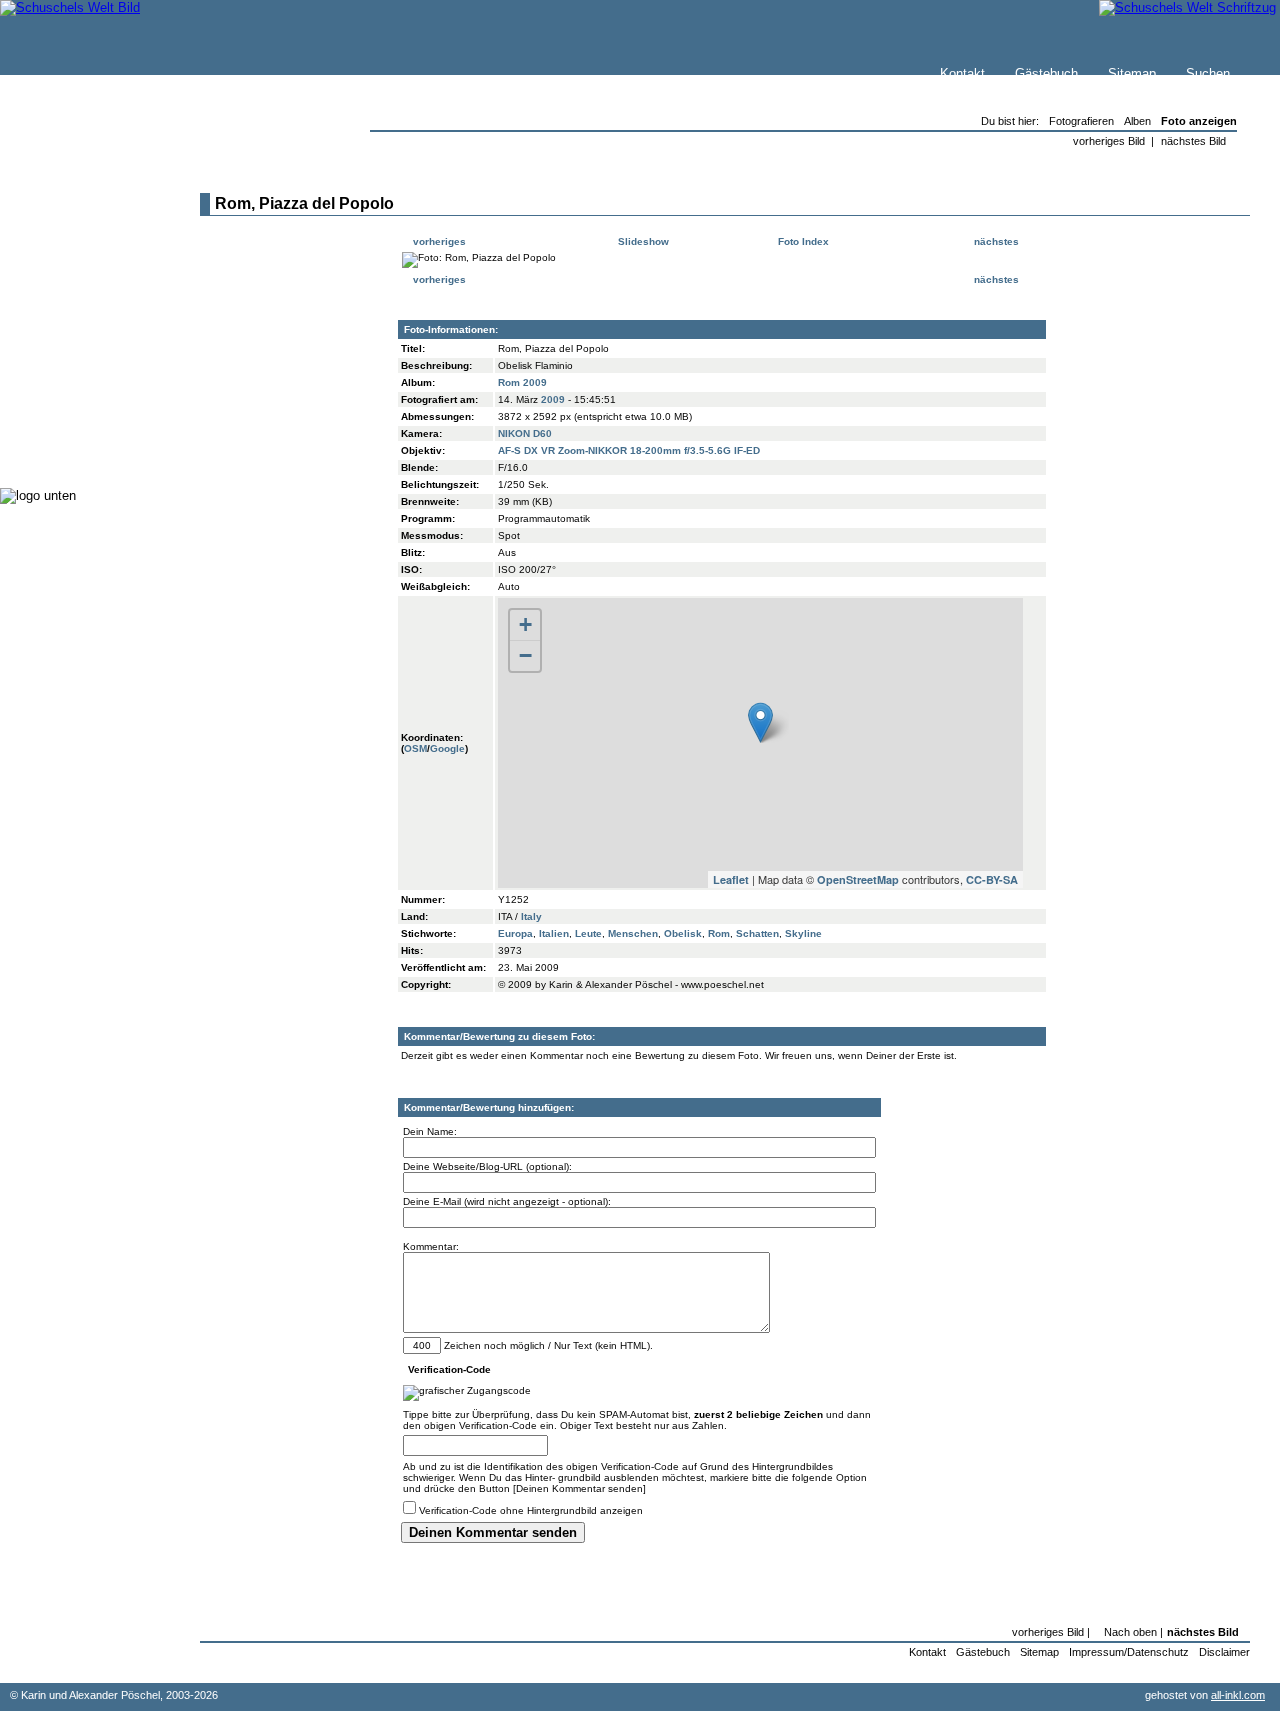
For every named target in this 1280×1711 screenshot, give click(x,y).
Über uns (69, 246)
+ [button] (525, 624)
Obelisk (683, 933)
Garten (62, 329)
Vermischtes (79, 409)
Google (447, 748)
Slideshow (642, 241)
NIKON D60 (525, 433)
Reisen (63, 309)
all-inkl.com (1238, 1695)
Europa (515, 933)
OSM (415, 748)
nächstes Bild (1193, 141)
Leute (588, 933)
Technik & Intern (90, 429)
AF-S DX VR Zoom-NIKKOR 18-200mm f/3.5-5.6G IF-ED (629, 450)
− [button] (525, 655)
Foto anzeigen (1199, 121)
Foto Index (802, 241)
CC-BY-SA (992, 879)
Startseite (71, 206)
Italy (531, 916)
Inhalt (59, 266)
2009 (553, 399)
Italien (554, 933)
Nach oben (1130, 1632)
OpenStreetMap (858, 879)
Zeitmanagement (91, 369)
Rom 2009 (522, 382)
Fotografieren (81, 349)
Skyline (803, 933)
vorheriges (438, 241)
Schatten (757, 933)
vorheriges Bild (1109, 141)
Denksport (72, 389)
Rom (719, 933)
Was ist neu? (81, 226)
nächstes (998, 241)
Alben (1137, 121)
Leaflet (731, 879)
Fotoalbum (73, 449)
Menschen (633, 933)
